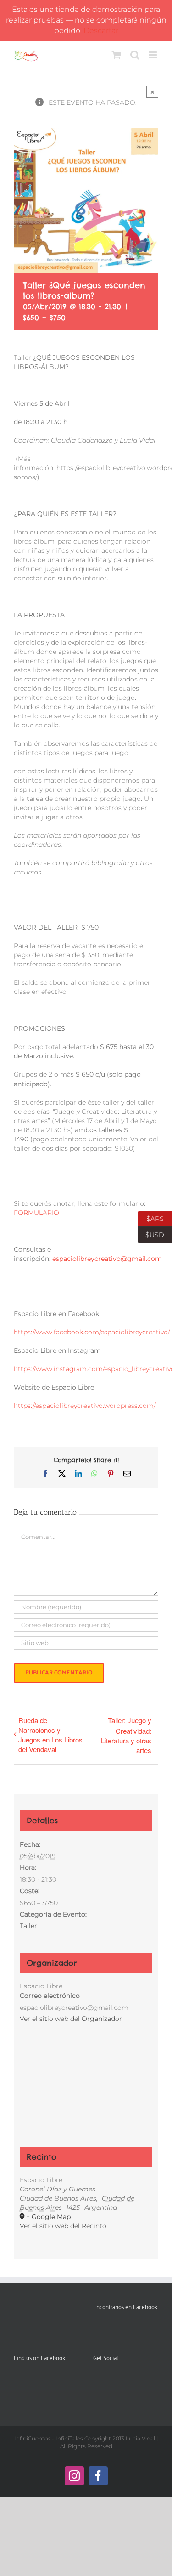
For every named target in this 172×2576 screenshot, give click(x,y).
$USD (151, 1234)
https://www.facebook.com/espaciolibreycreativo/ (92, 1332)
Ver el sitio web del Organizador (71, 2019)
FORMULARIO (36, 1213)
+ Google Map (48, 2217)
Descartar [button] (101, 31)
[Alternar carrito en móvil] (117, 55)
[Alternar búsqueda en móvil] (135, 55)
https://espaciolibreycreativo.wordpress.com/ (85, 1406)
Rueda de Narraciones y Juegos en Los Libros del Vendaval (50, 1735)
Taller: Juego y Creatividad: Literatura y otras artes (126, 1735)
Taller (28, 1926)
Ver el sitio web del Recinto (63, 2226)
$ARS (151, 1218)
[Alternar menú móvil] (153, 55)
